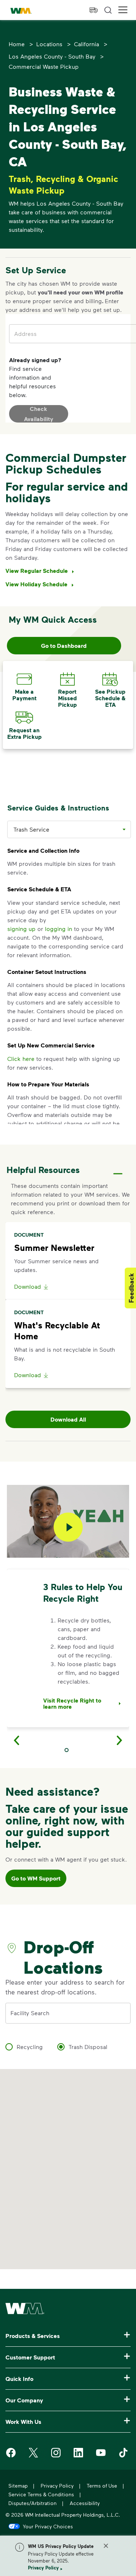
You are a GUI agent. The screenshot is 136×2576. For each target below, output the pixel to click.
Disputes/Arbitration (32, 2503)
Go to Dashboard (64, 646)
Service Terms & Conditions (41, 2494)
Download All (68, 1419)
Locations (49, 44)
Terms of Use (102, 2486)
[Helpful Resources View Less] (118, 1167)
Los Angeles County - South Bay (52, 56)
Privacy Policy (43, 2568)
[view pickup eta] (94, 10)
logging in (59, 929)
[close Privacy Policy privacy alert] (106, 2546)
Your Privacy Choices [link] (48, 2526)
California (86, 44)
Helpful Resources (43, 1170)
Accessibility (85, 2503)
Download (28, 1286)
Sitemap (18, 2486)
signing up (21, 929)
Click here (21, 1059)
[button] (123, 10)
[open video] (68, 1527)
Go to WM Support (36, 1878)
